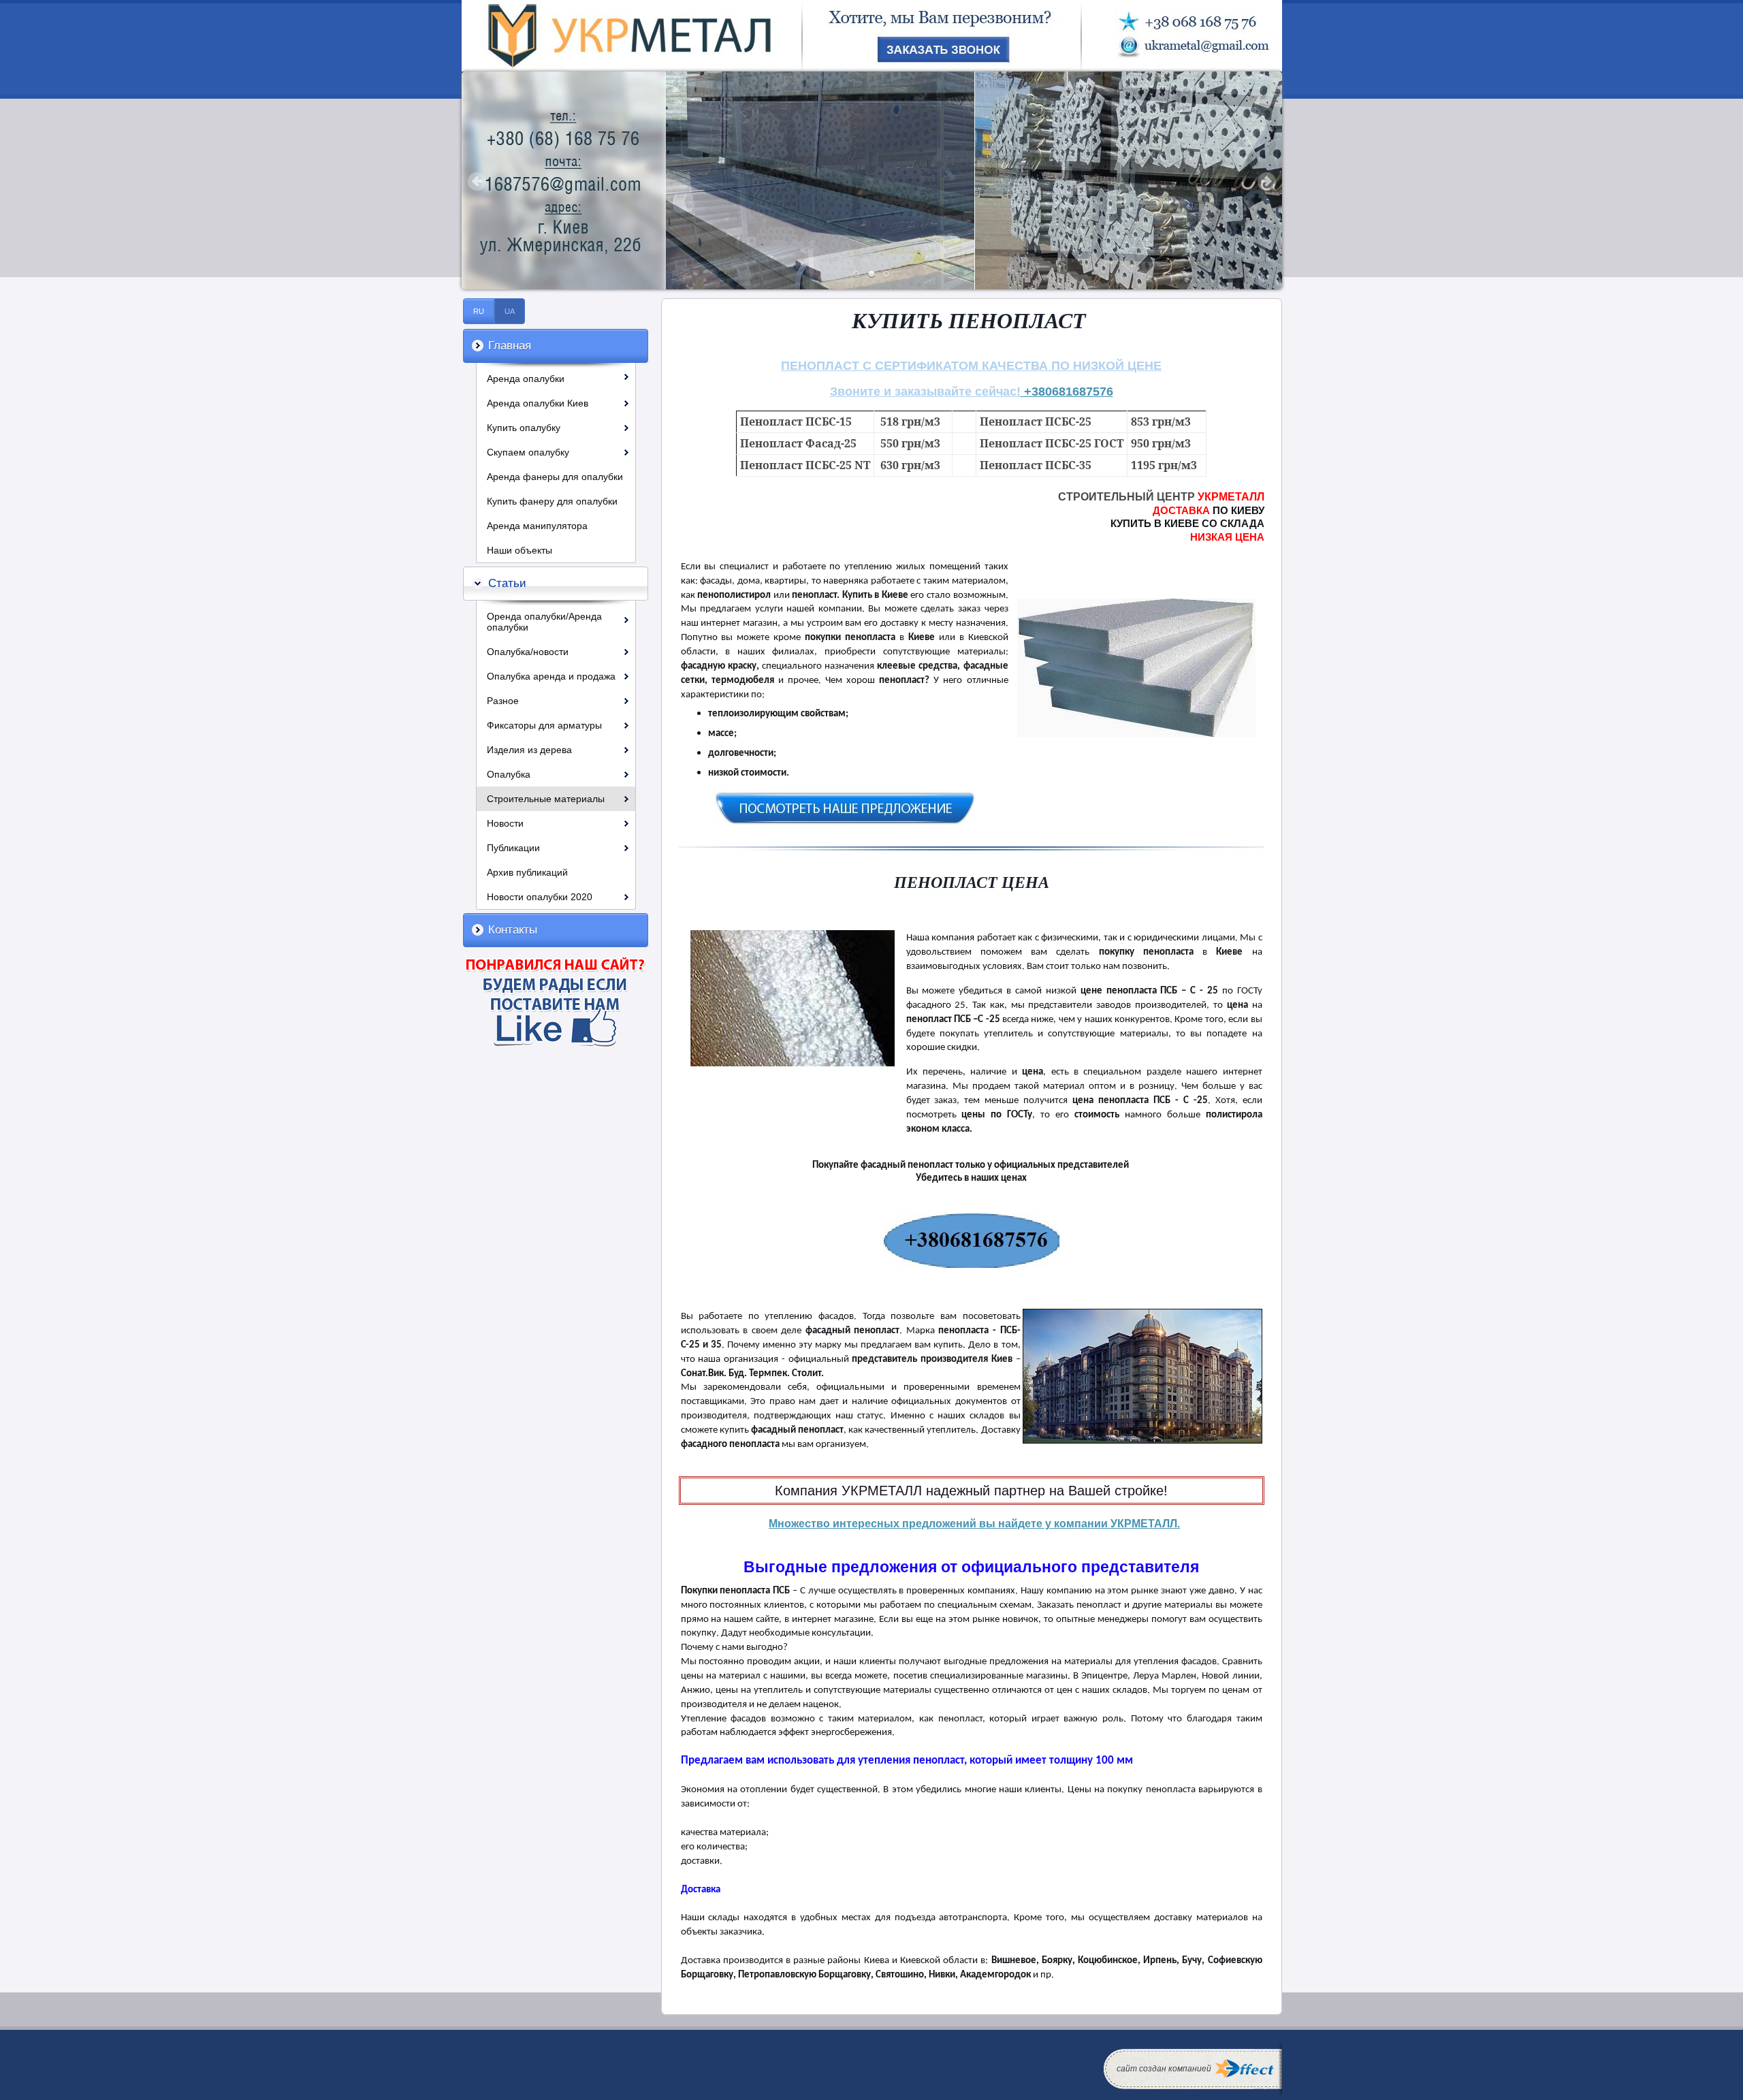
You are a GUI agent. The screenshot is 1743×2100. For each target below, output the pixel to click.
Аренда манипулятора (537, 526)
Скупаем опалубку (528, 452)
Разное (503, 701)
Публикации (513, 848)
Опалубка (509, 774)
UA (510, 311)
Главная (510, 346)
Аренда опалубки (526, 379)
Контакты (513, 930)
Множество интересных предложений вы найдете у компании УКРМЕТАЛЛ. (974, 1524)
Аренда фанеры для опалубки (555, 477)
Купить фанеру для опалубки (552, 501)
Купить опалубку (524, 428)
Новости (505, 823)
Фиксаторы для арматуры (544, 725)
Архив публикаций (527, 872)
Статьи (507, 583)
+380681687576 (1067, 392)
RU (479, 311)
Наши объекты (519, 550)
